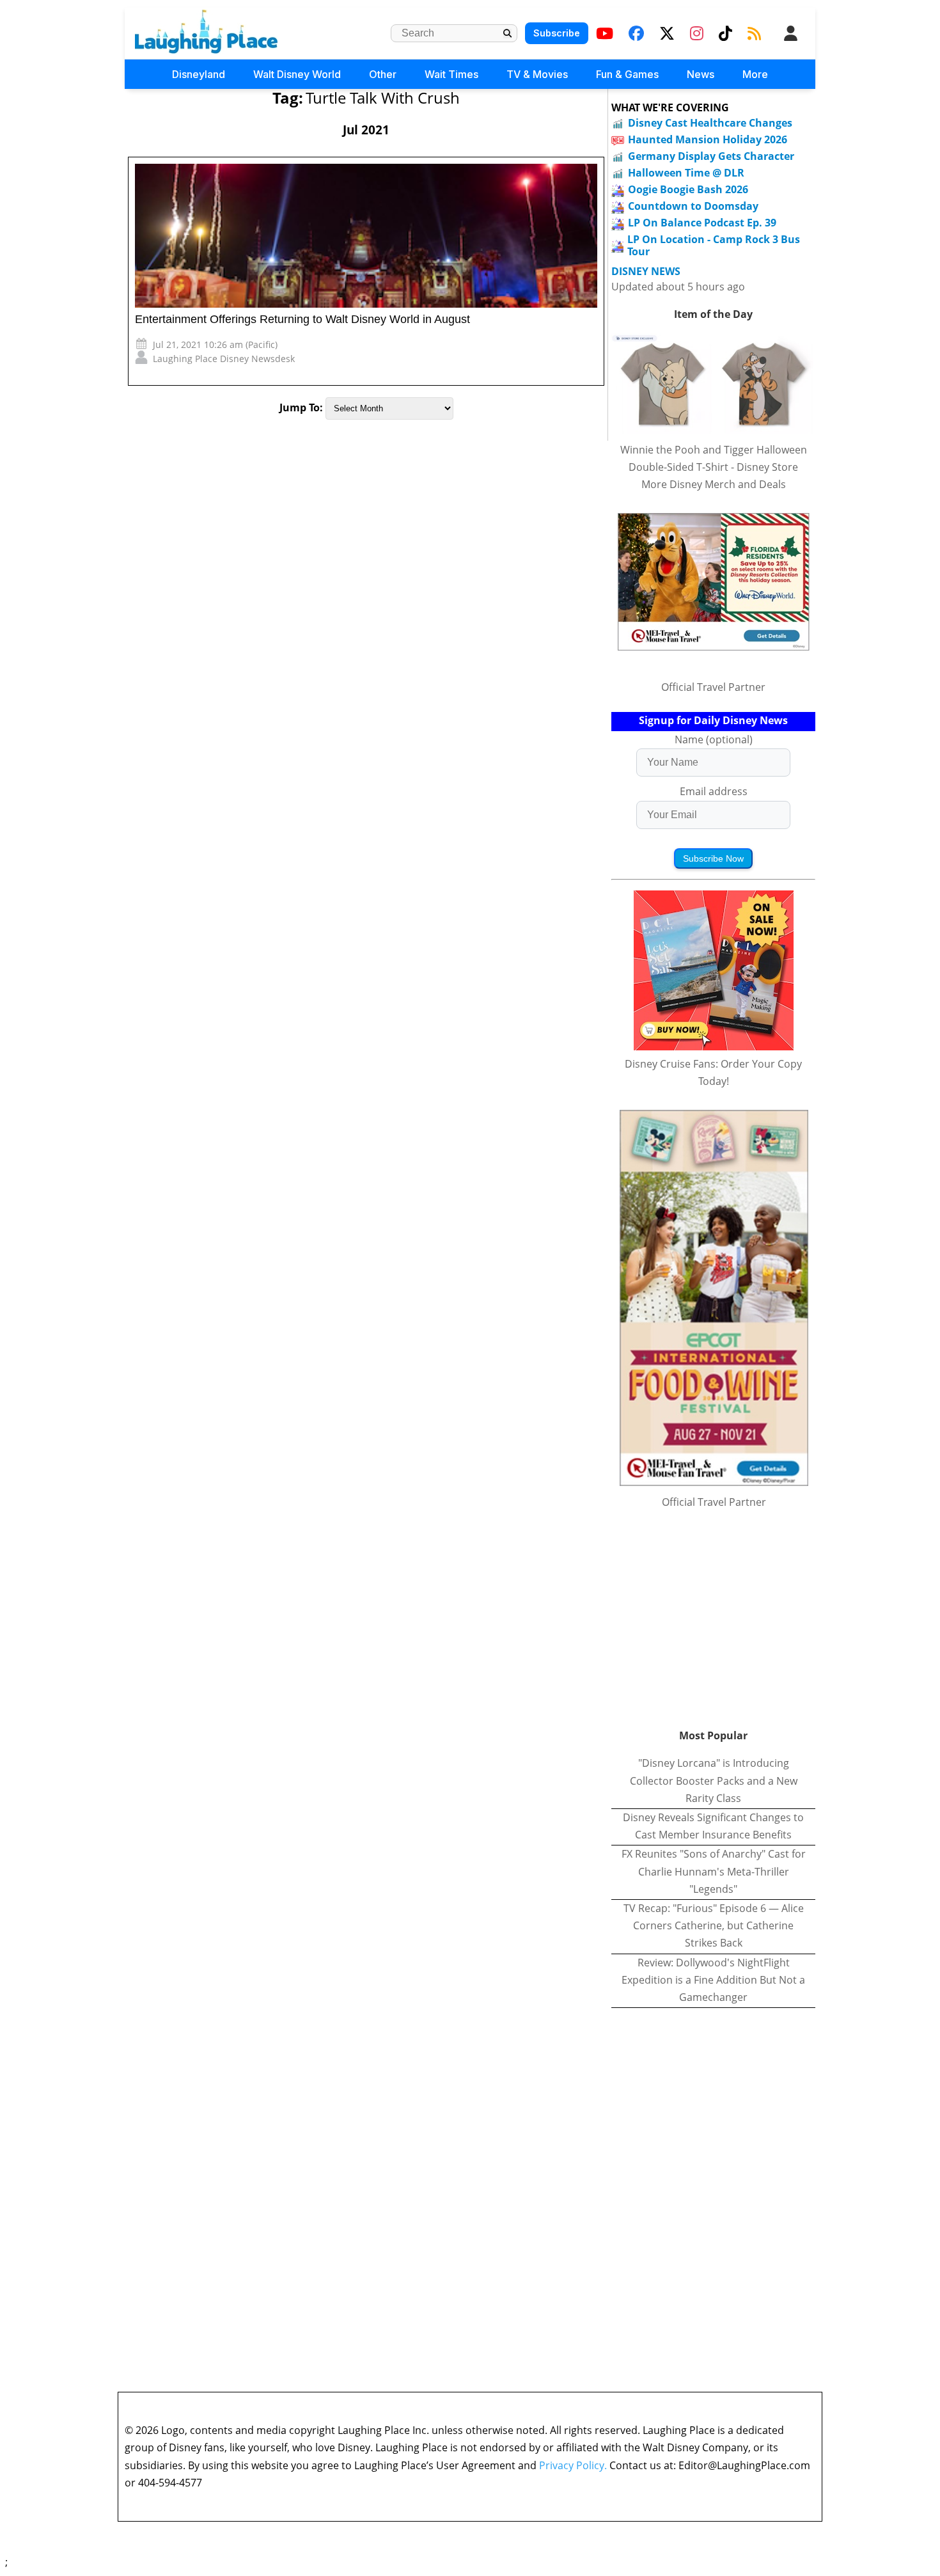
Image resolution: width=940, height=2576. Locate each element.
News (701, 74)
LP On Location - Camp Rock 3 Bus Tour (714, 245)
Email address (714, 791)
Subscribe (557, 33)
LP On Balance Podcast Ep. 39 (702, 223)
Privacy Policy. (573, 2465)
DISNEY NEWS (646, 272)
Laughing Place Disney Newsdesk (224, 359)
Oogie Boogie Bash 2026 (688, 189)
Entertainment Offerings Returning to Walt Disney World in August (302, 319)
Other (383, 74)
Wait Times (451, 74)
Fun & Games (627, 74)
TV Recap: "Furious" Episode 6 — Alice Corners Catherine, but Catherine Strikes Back (714, 1925)
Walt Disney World (297, 74)
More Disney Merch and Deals (714, 484)
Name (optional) (714, 739)
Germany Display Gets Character (711, 156)
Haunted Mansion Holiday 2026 (708, 139)
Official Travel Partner (713, 687)
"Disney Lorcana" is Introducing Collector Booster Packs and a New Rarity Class (714, 1780)
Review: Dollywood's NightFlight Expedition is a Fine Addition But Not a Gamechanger (713, 1980)
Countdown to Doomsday (693, 206)
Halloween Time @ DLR (686, 173)
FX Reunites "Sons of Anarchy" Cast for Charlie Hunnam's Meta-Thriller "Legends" (714, 1871)
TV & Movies (537, 74)
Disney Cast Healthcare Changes (710, 123)
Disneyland (199, 74)
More (755, 74)
